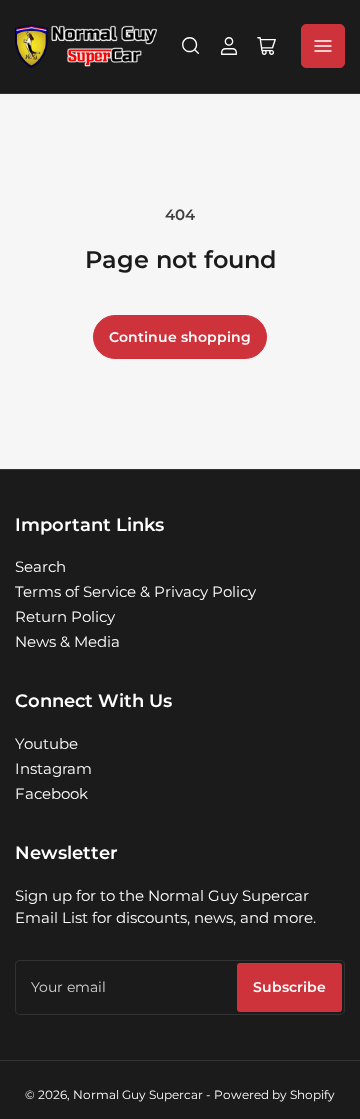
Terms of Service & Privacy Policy (135, 591)
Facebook (51, 793)
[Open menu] (323, 46)
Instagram (53, 768)
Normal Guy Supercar (138, 1094)
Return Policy (65, 616)
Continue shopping (180, 337)
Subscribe (289, 987)
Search (40, 566)
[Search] (191, 46)
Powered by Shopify (274, 1094)
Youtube (46, 743)
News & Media (67, 641)
